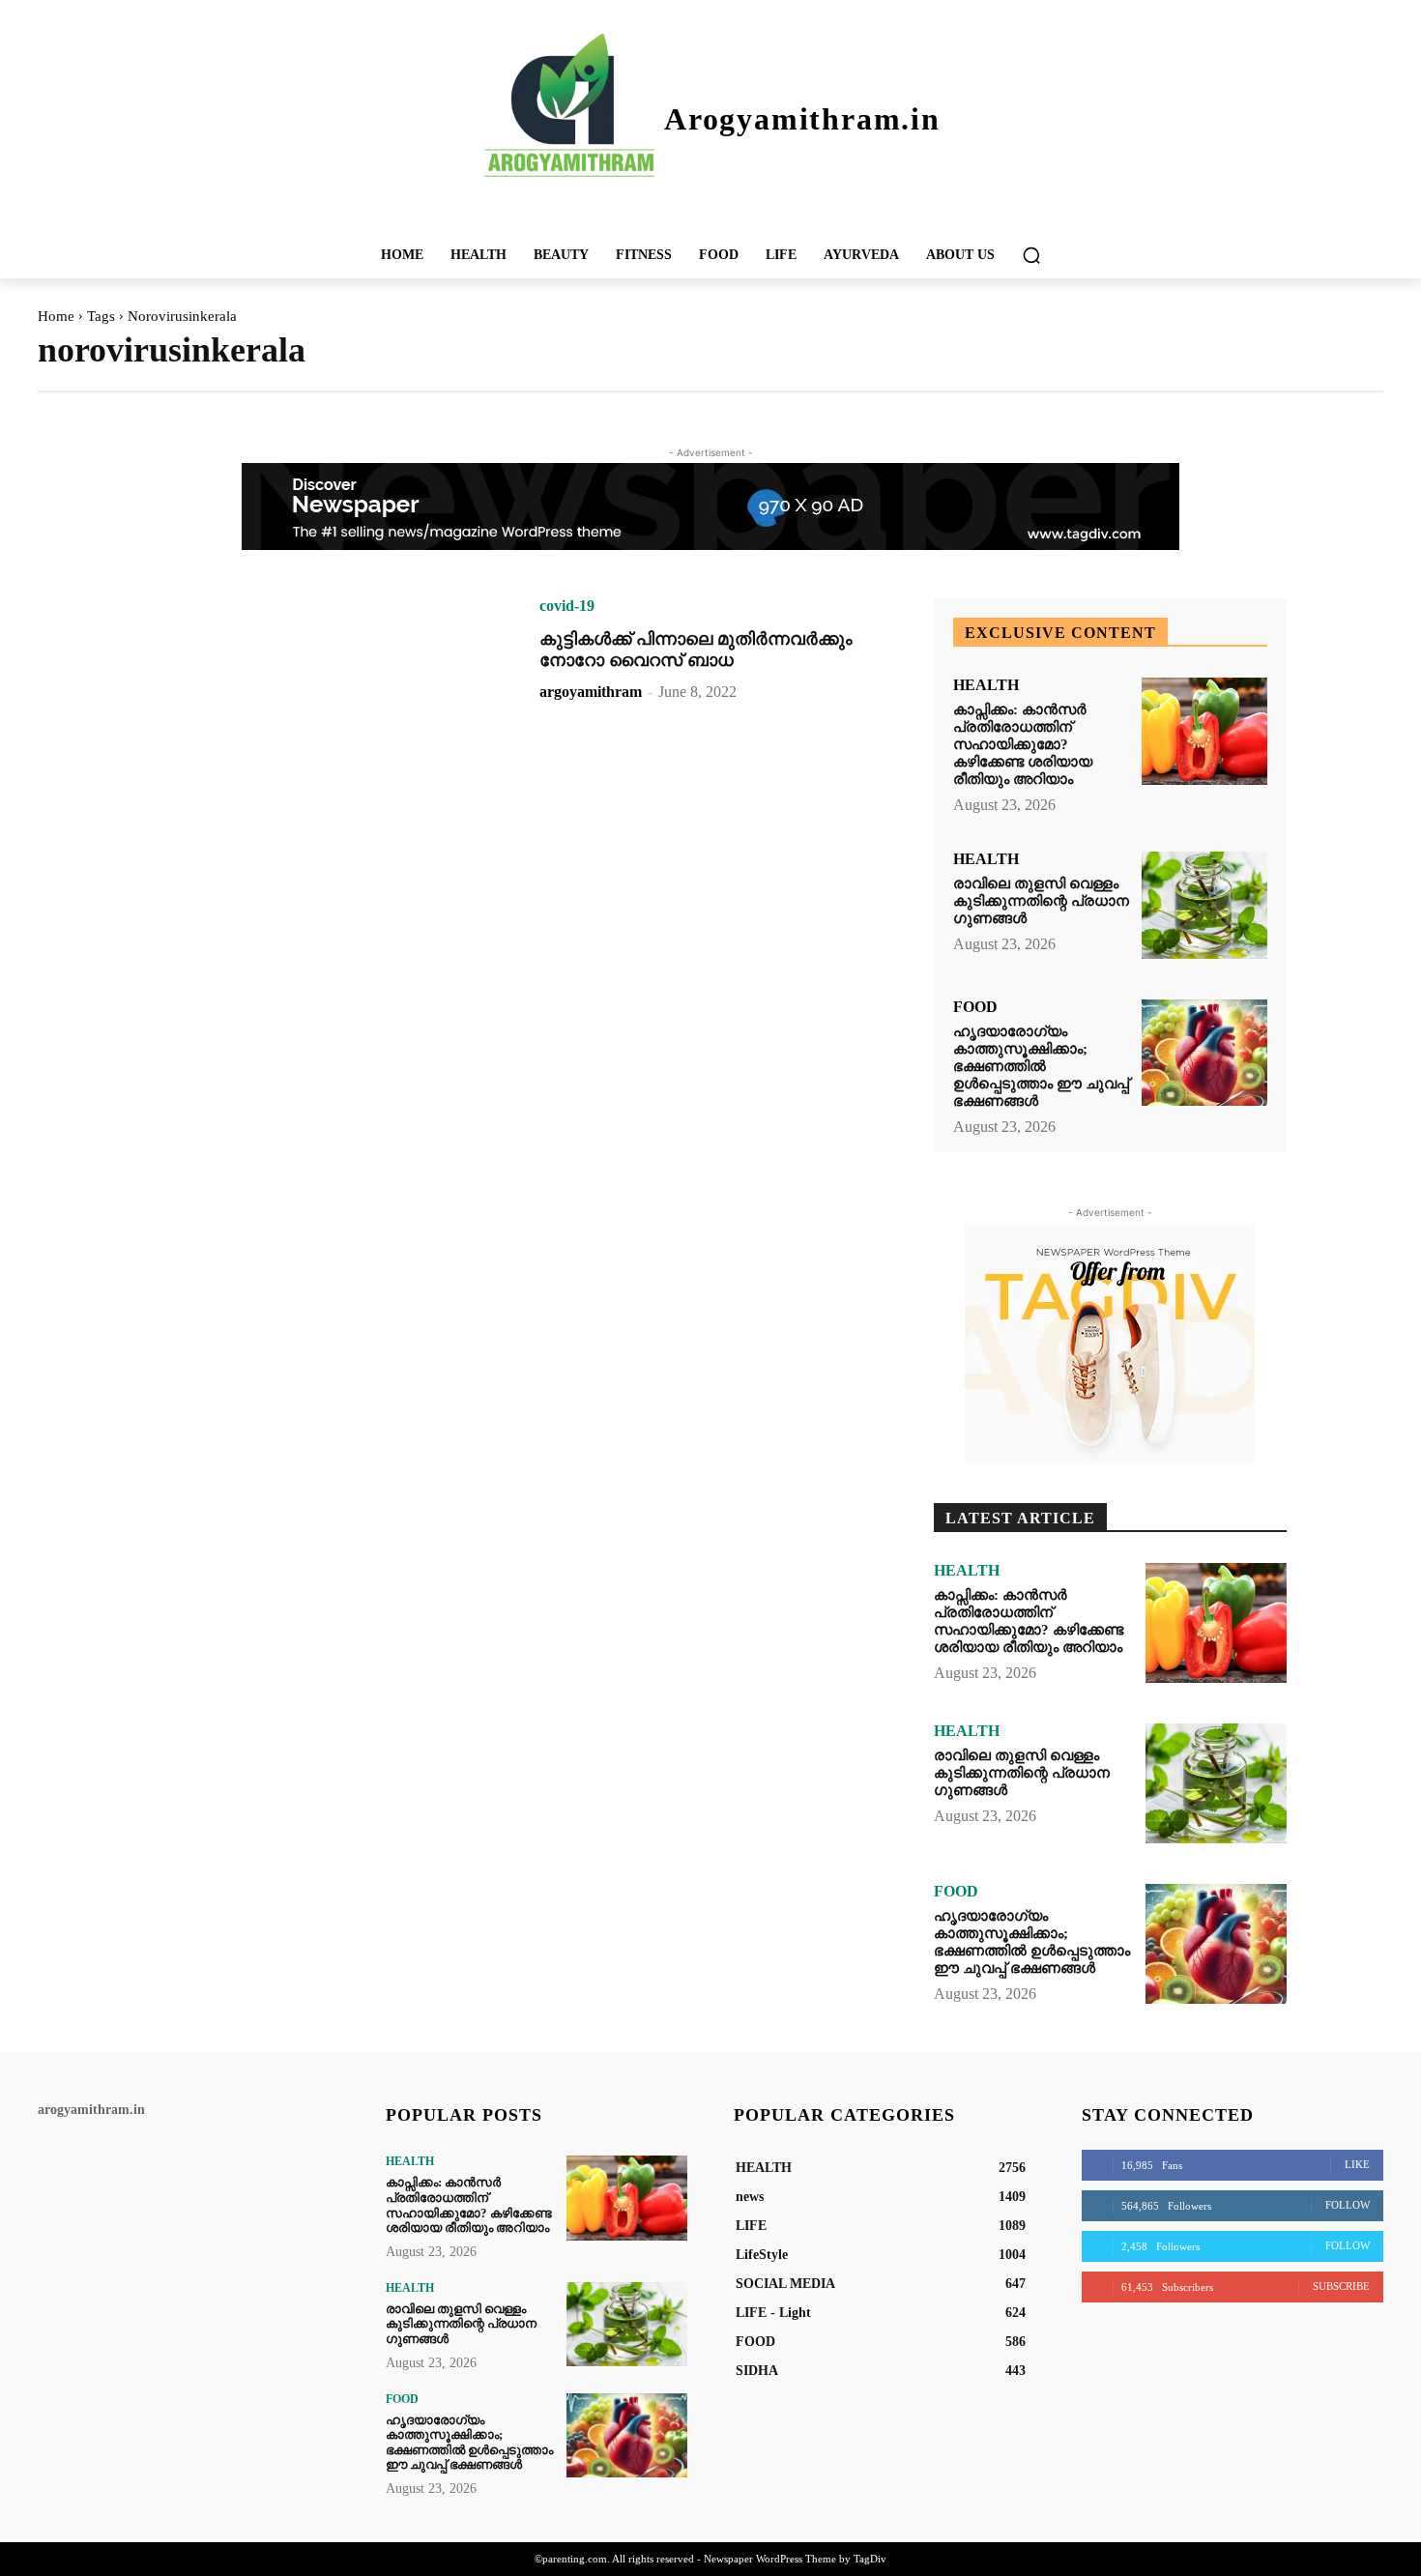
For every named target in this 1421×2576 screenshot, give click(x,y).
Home (56, 316)
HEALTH (986, 685)
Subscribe (1341, 2286)
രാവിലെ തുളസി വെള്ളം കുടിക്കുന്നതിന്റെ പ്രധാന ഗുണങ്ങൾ (1041, 901)
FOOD (975, 1007)
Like (1357, 2164)
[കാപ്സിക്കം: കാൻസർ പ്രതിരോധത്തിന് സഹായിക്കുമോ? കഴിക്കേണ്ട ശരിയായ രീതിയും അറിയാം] (1204, 731)
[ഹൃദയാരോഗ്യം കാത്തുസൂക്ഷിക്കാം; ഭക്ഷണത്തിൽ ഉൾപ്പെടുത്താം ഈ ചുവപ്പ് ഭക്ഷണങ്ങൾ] (1204, 1053)
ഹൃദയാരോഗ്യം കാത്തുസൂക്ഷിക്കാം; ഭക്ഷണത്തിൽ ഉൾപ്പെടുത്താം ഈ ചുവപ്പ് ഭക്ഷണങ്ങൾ (1041, 1066)
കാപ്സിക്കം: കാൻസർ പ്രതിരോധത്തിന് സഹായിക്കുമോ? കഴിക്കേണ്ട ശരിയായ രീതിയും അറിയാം (1023, 744)
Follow (1348, 2205)
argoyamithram (591, 692)
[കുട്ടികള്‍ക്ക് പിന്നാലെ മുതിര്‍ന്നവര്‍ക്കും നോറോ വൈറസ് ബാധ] (322, 711)
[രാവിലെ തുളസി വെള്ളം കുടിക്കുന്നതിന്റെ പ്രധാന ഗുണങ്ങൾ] (1204, 905)
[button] (1031, 255)
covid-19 (567, 606)
